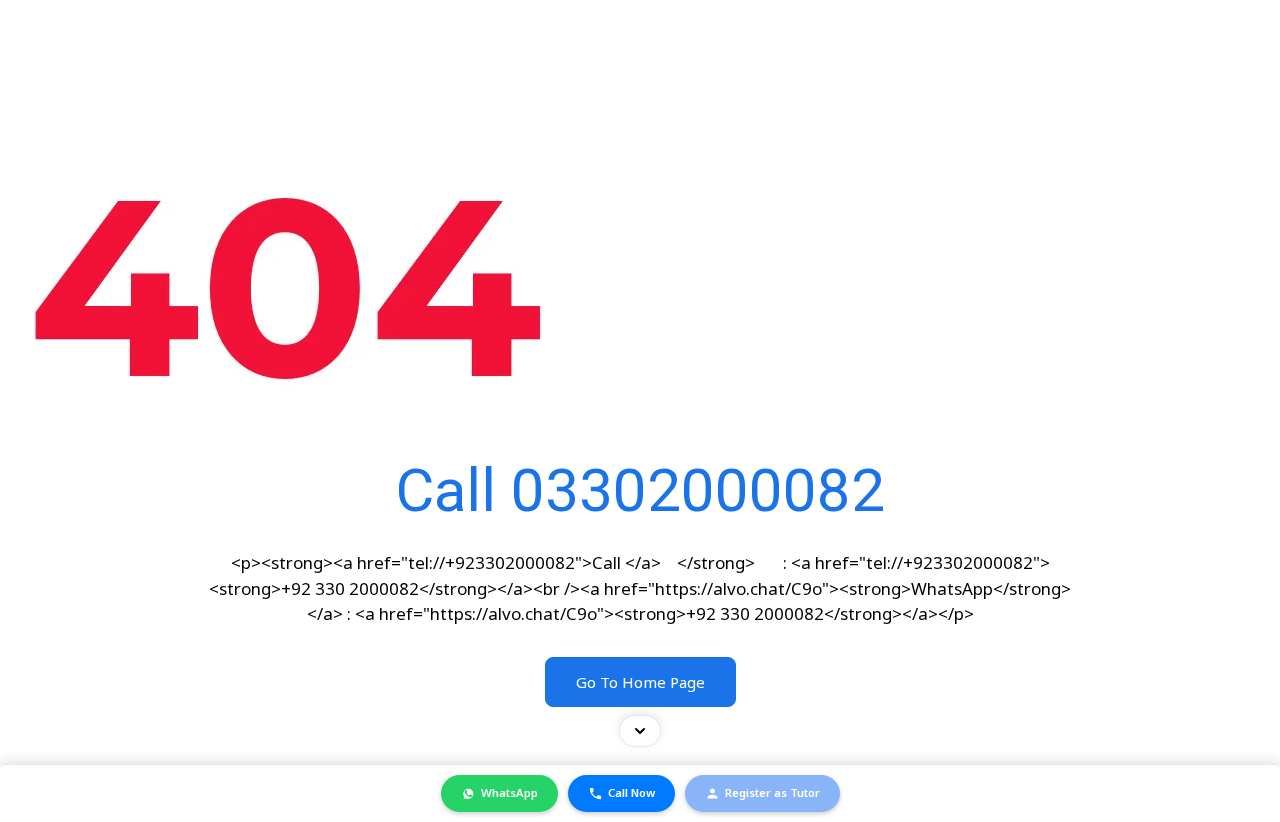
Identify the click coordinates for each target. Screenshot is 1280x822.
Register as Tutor (772, 792)
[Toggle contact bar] (640, 731)
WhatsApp (509, 792)
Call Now (631, 792)
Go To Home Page (640, 682)
